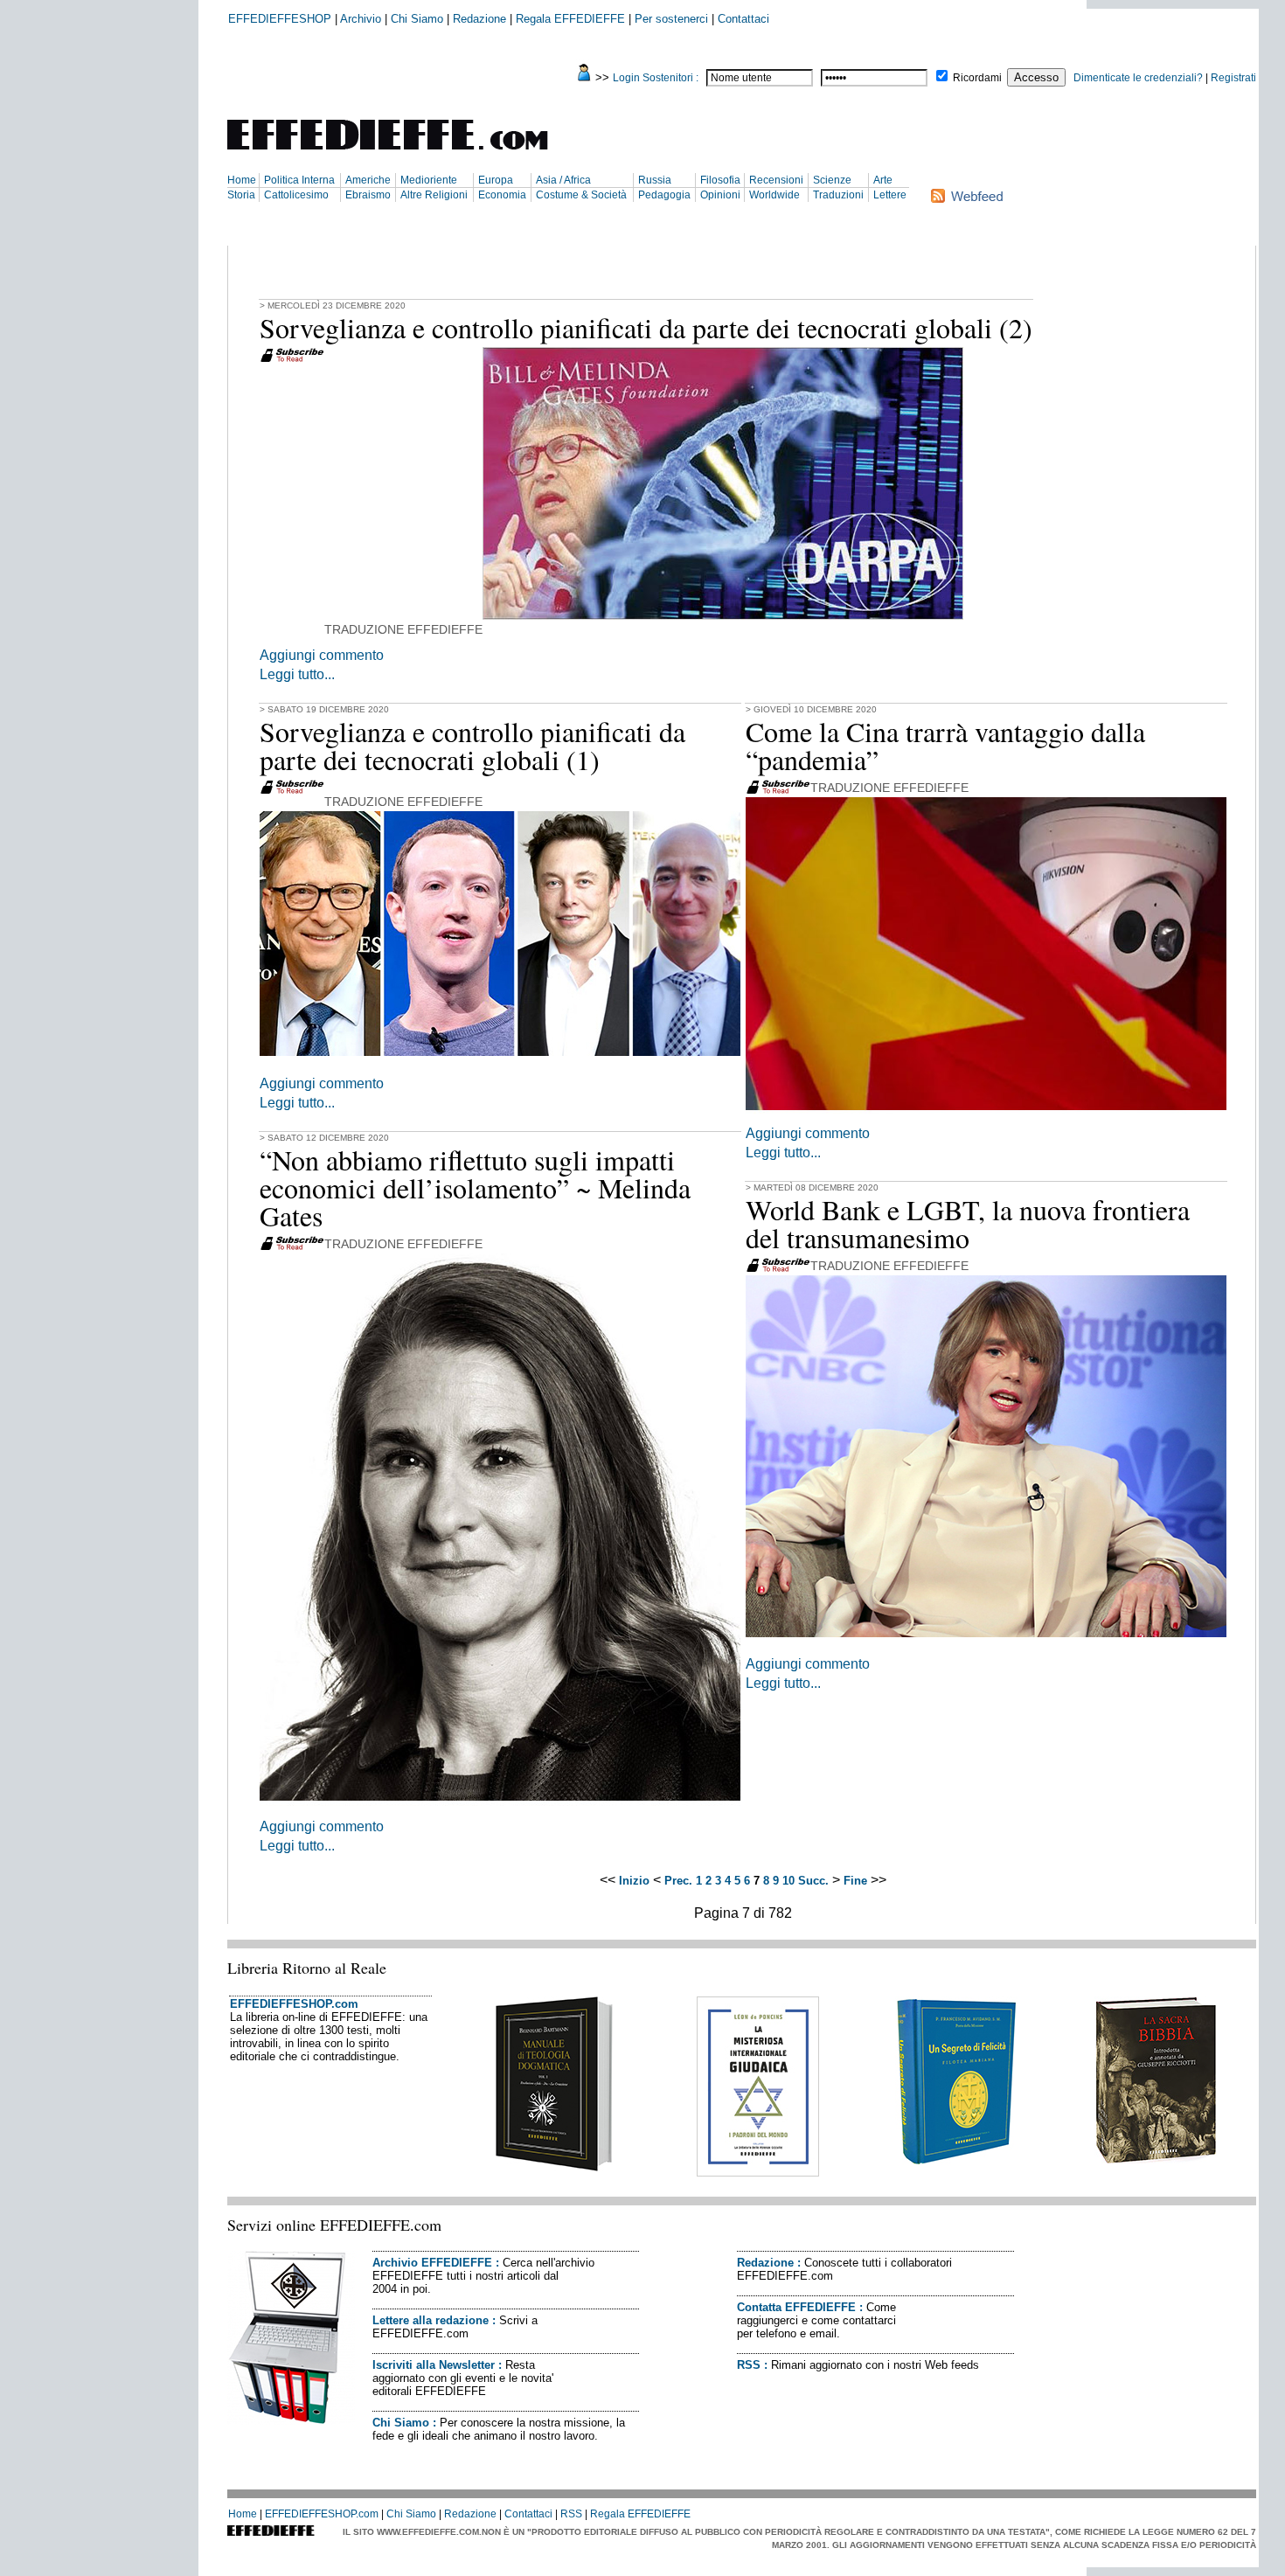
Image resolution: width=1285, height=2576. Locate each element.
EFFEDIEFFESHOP (280, 19)
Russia (655, 180)
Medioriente (429, 180)
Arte (883, 180)
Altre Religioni (434, 195)
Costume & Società (581, 195)
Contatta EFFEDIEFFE (796, 2307)
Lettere (890, 195)
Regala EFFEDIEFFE (570, 19)
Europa (496, 180)
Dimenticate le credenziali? (1138, 78)
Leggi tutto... (297, 674)
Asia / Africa (563, 180)
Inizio (634, 1881)
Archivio (361, 19)
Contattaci (743, 19)
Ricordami (977, 78)
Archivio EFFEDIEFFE (432, 2263)
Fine (855, 1881)
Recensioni (776, 180)
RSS (749, 2365)
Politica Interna (299, 180)
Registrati (1233, 78)
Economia (502, 195)
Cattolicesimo (296, 195)
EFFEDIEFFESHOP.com (294, 2004)
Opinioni (720, 195)
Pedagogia (664, 195)
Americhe (368, 180)
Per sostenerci (671, 19)
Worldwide (774, 195)
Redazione (479, 19)
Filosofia (720, 180)
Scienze (832, 180)
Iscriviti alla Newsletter (434, 2365)
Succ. (813, 1881)
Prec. (678, 1881)
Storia (241, 195)
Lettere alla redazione (431, 2320)
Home (242, 180)
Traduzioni (838, 195)
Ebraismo (368, 195)
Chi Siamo (417, 19)
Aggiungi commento (322, 655)
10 (788, 1881)
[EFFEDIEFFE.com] (402, 153)
